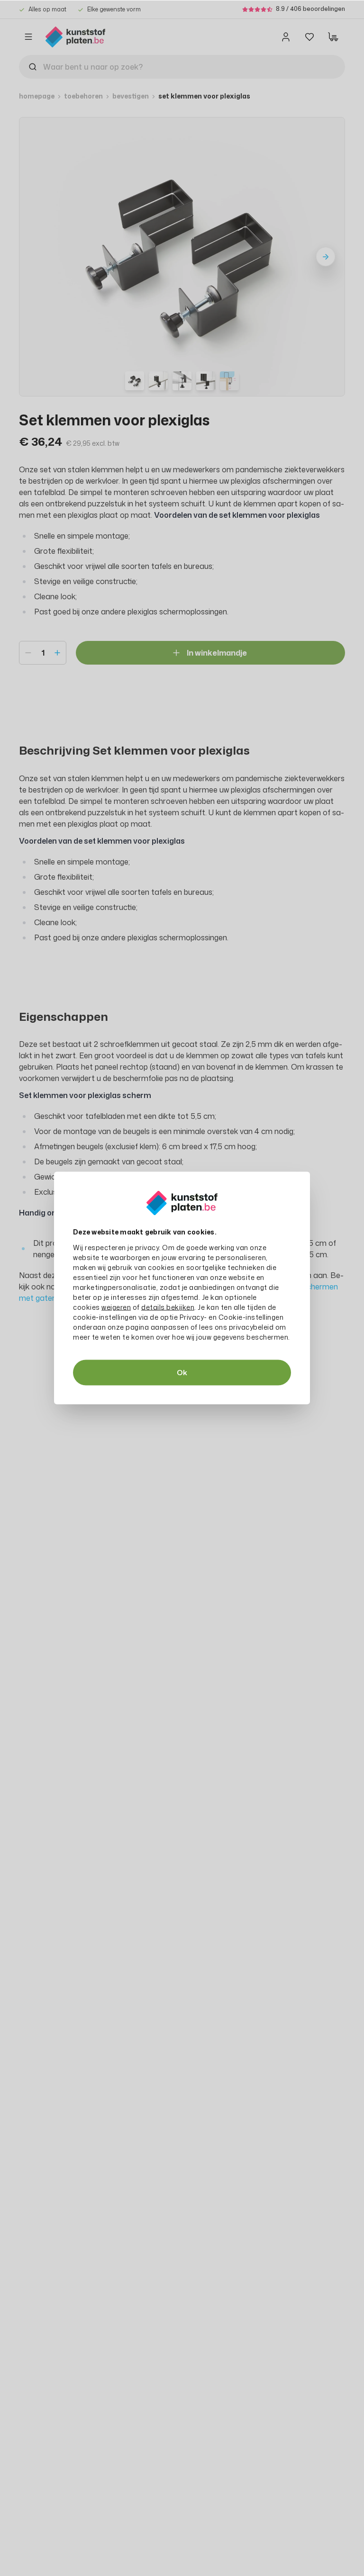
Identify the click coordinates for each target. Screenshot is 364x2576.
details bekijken (168, 1307)
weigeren (116, 1307)
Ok (182, 1373)
